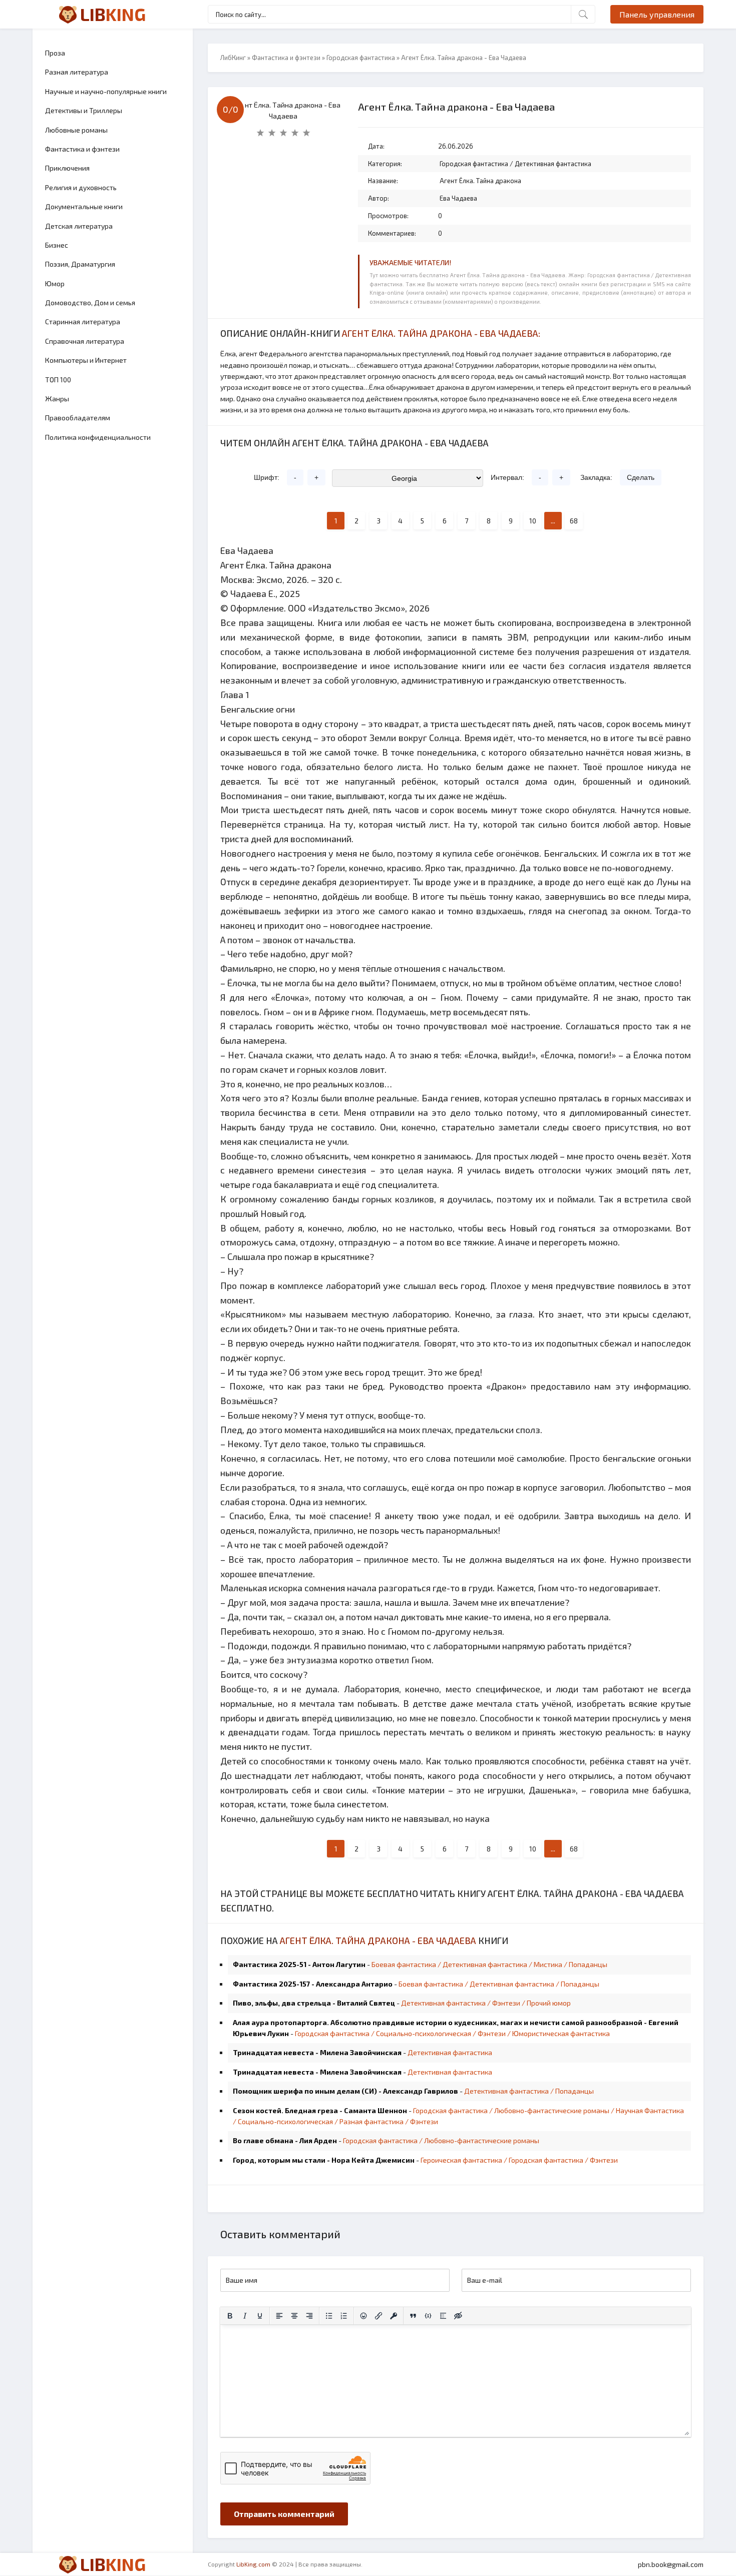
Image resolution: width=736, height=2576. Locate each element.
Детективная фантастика (553, 164)
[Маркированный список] (329, 2316)
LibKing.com (253, 2564)
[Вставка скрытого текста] (458, 2316)
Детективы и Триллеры (84, 110)
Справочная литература (85, 341)
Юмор (55, 283)
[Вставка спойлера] (443, 2316)
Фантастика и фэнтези (82, 149)
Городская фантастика (361, 58)
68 (574, 521)
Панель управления (657, 14)
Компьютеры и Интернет (86, 360)
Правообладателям (78, 418)
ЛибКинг (233, 58)
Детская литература (79, 226)
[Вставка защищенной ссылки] (394, 2316)
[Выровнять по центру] (294, 2316)
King (113, 14)
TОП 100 (58, 380)
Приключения (67, 168)
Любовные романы (76, 130)
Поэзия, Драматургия (80, 264)
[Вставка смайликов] (363, 2316)
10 (533, 521)
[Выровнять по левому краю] (279, 2316)
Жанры (57, 399)
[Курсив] (245, 2316)
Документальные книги (84, 206)
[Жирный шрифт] (230, 2316)
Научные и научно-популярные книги (106, 91)
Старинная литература (83, 321)
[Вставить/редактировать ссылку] (379, 2316)
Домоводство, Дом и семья (90, 302)
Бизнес (57, 245)
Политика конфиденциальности (98, 437)
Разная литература (77, 72)
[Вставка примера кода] (428, 2316)
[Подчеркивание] (260, 2316)
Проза (55, 53)
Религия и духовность (81, 187)
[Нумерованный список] (344, 2316)
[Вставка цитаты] (413, 2316)
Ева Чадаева (458, 198)
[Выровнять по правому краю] (309, 2316)
